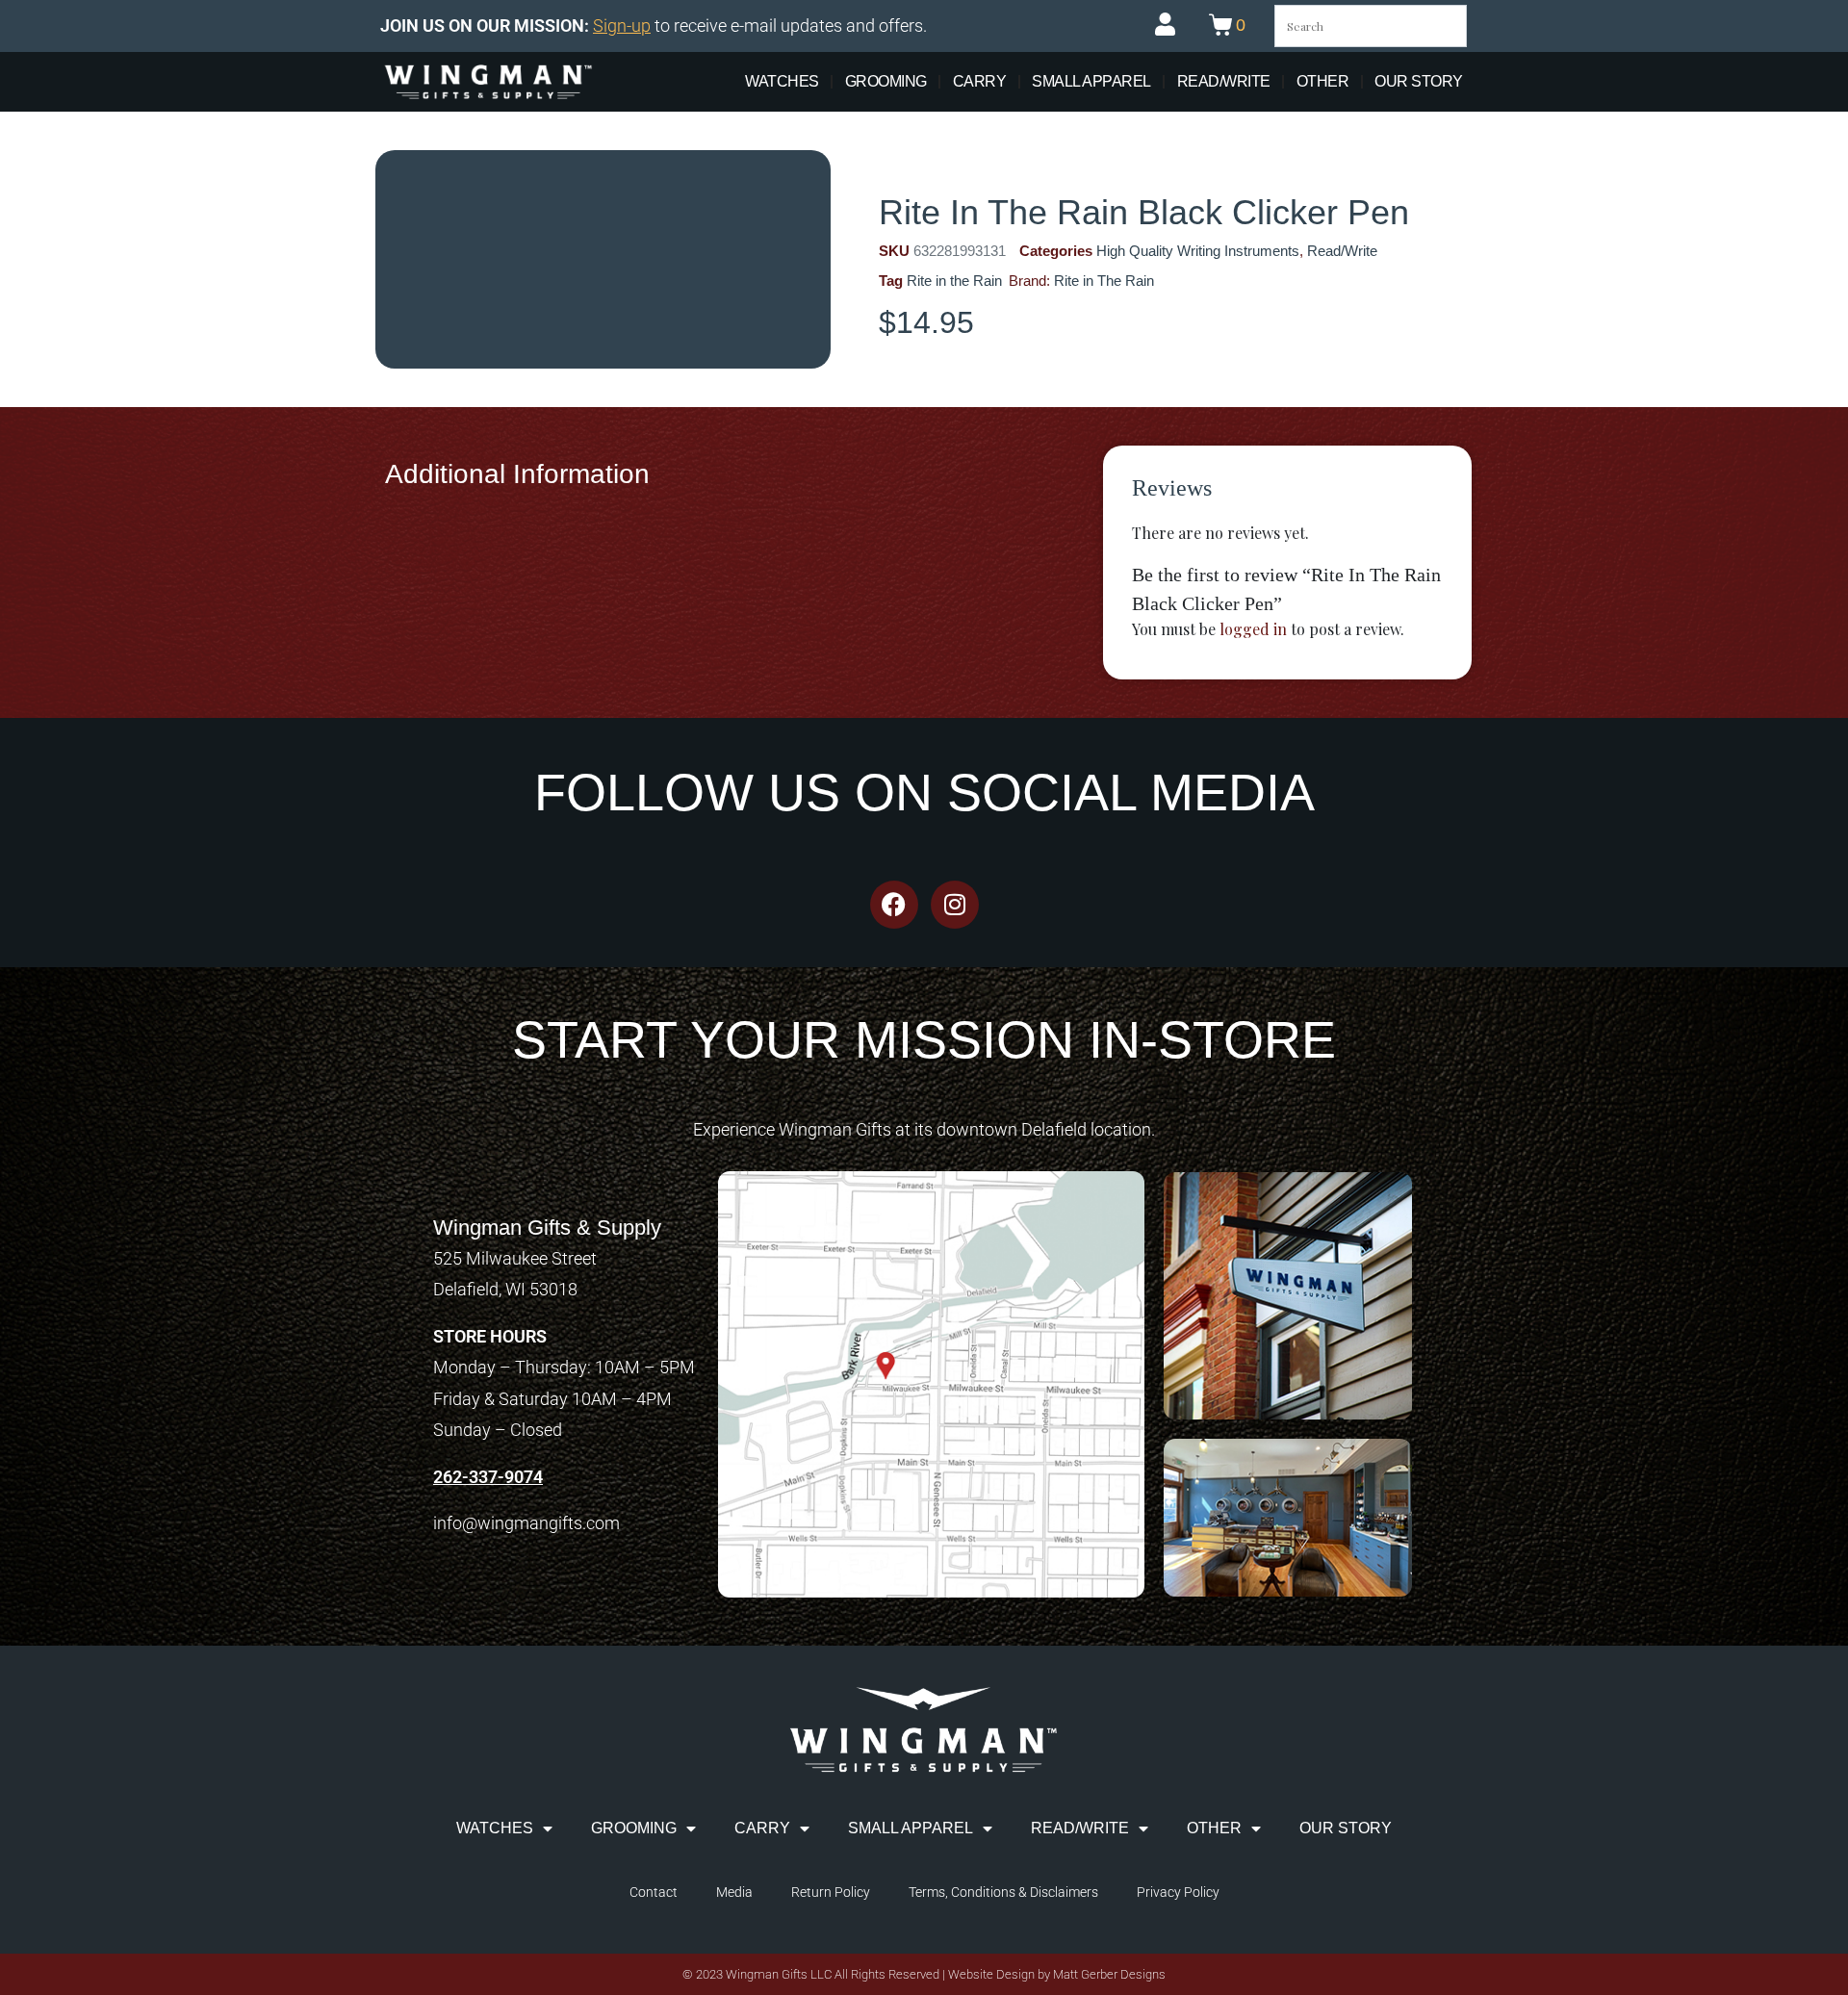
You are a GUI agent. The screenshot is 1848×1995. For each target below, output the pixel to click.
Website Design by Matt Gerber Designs (1057, 1974)
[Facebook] (894, 905)
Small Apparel (1091, 81)
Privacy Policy (1178, 1892)
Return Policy (831, 1892)
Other (1323, 81)
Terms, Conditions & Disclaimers (1003, 1892)
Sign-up (622, 26)
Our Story (1419, 81)
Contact (654, 1892)
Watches (782, 81)
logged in (1253, 629)
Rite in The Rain (1104, 281)
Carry (980, 81)
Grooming (886, 81)
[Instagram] (955, 905)
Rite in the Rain (954, 281)
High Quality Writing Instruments (1198, 251)
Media (734, 1892)
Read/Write (1224, 81)
